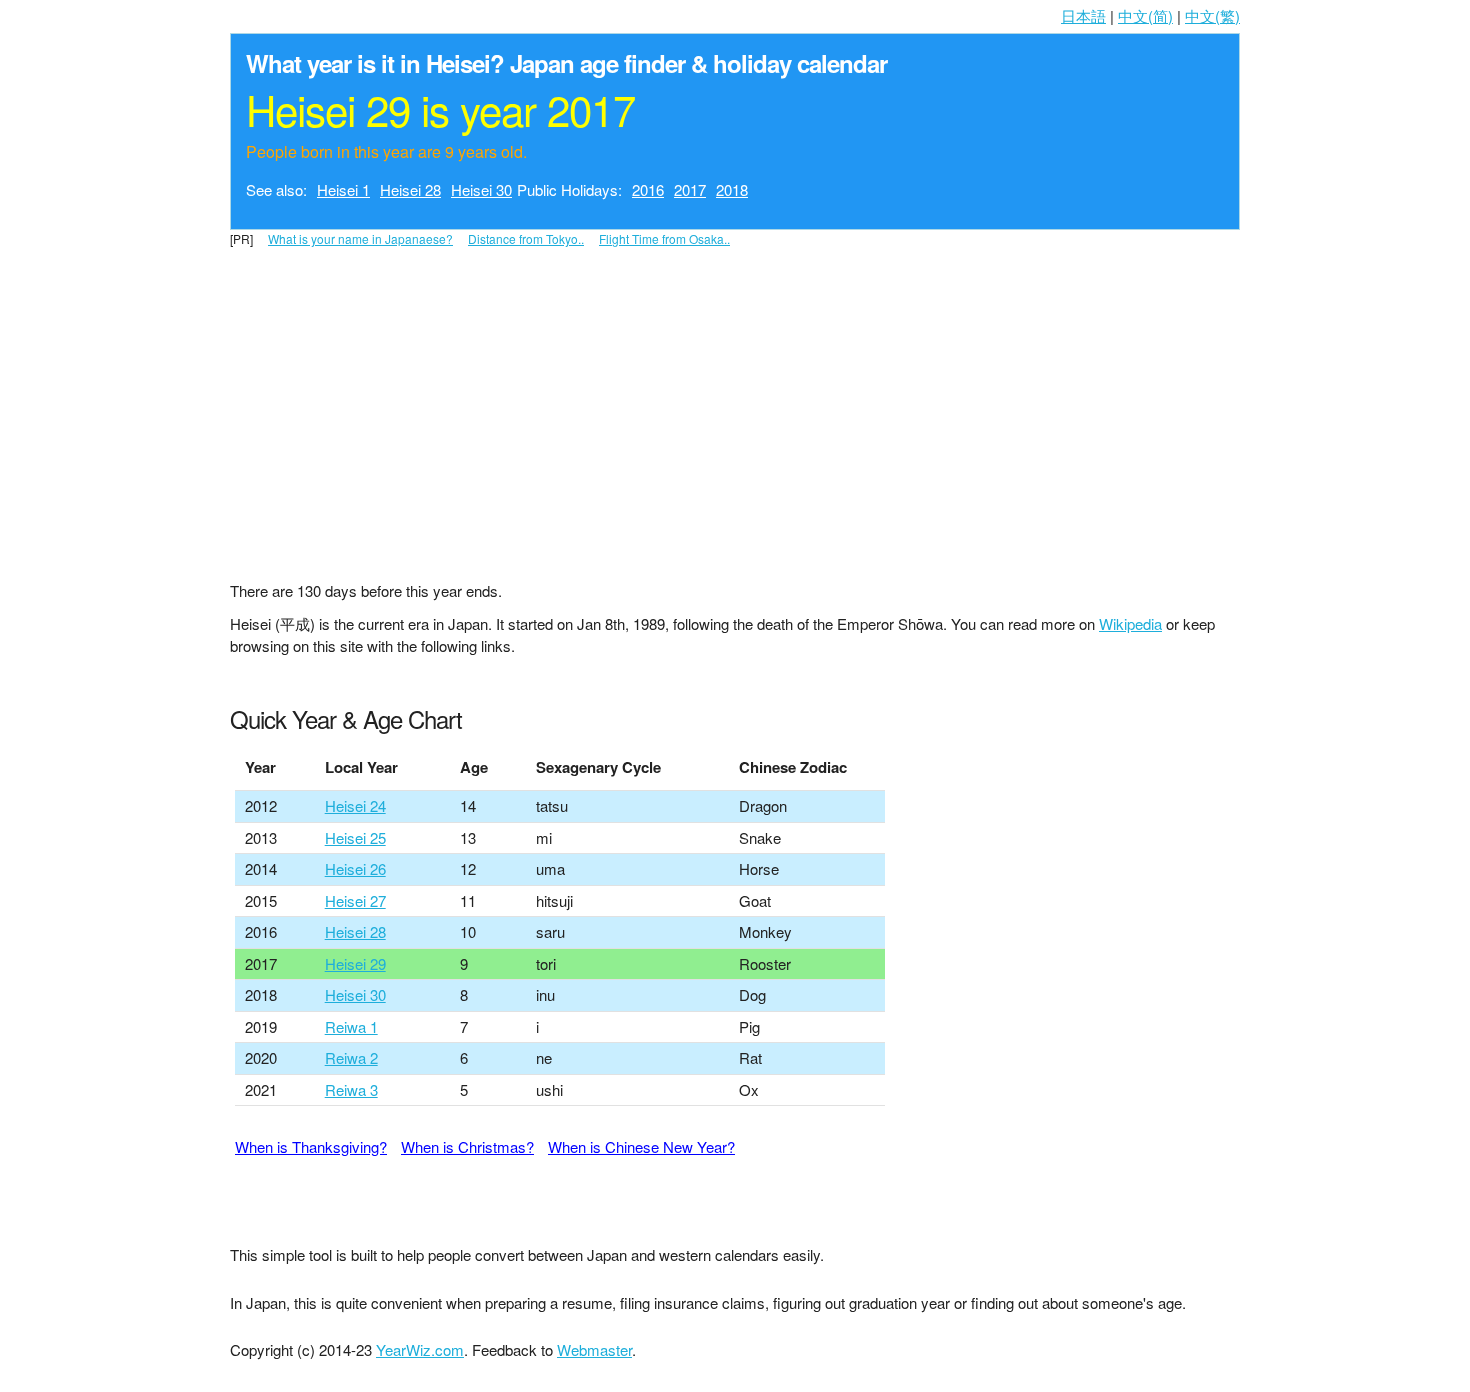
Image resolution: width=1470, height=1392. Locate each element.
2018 (732, 189)
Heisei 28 (410, 189)
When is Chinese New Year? (641, 1146)
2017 (690, 189)
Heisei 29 (355, 963)
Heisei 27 (355, 900)
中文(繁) (1212, 15)
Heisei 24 (355, 805)
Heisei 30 (481, 189)
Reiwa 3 (351, 1089)
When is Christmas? (467, 1146)
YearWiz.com (420, 1349)
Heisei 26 (355, 868)
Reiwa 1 (351, 1026)
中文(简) (1145, 15)
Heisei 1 (343, 189)
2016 (648, 189)
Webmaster (594, 1349)
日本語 (1083, 15)
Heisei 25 (355, 837)
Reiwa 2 (351, 1057)
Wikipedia (1130, 623)
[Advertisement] (735, 394)
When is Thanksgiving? (311, 1146)
